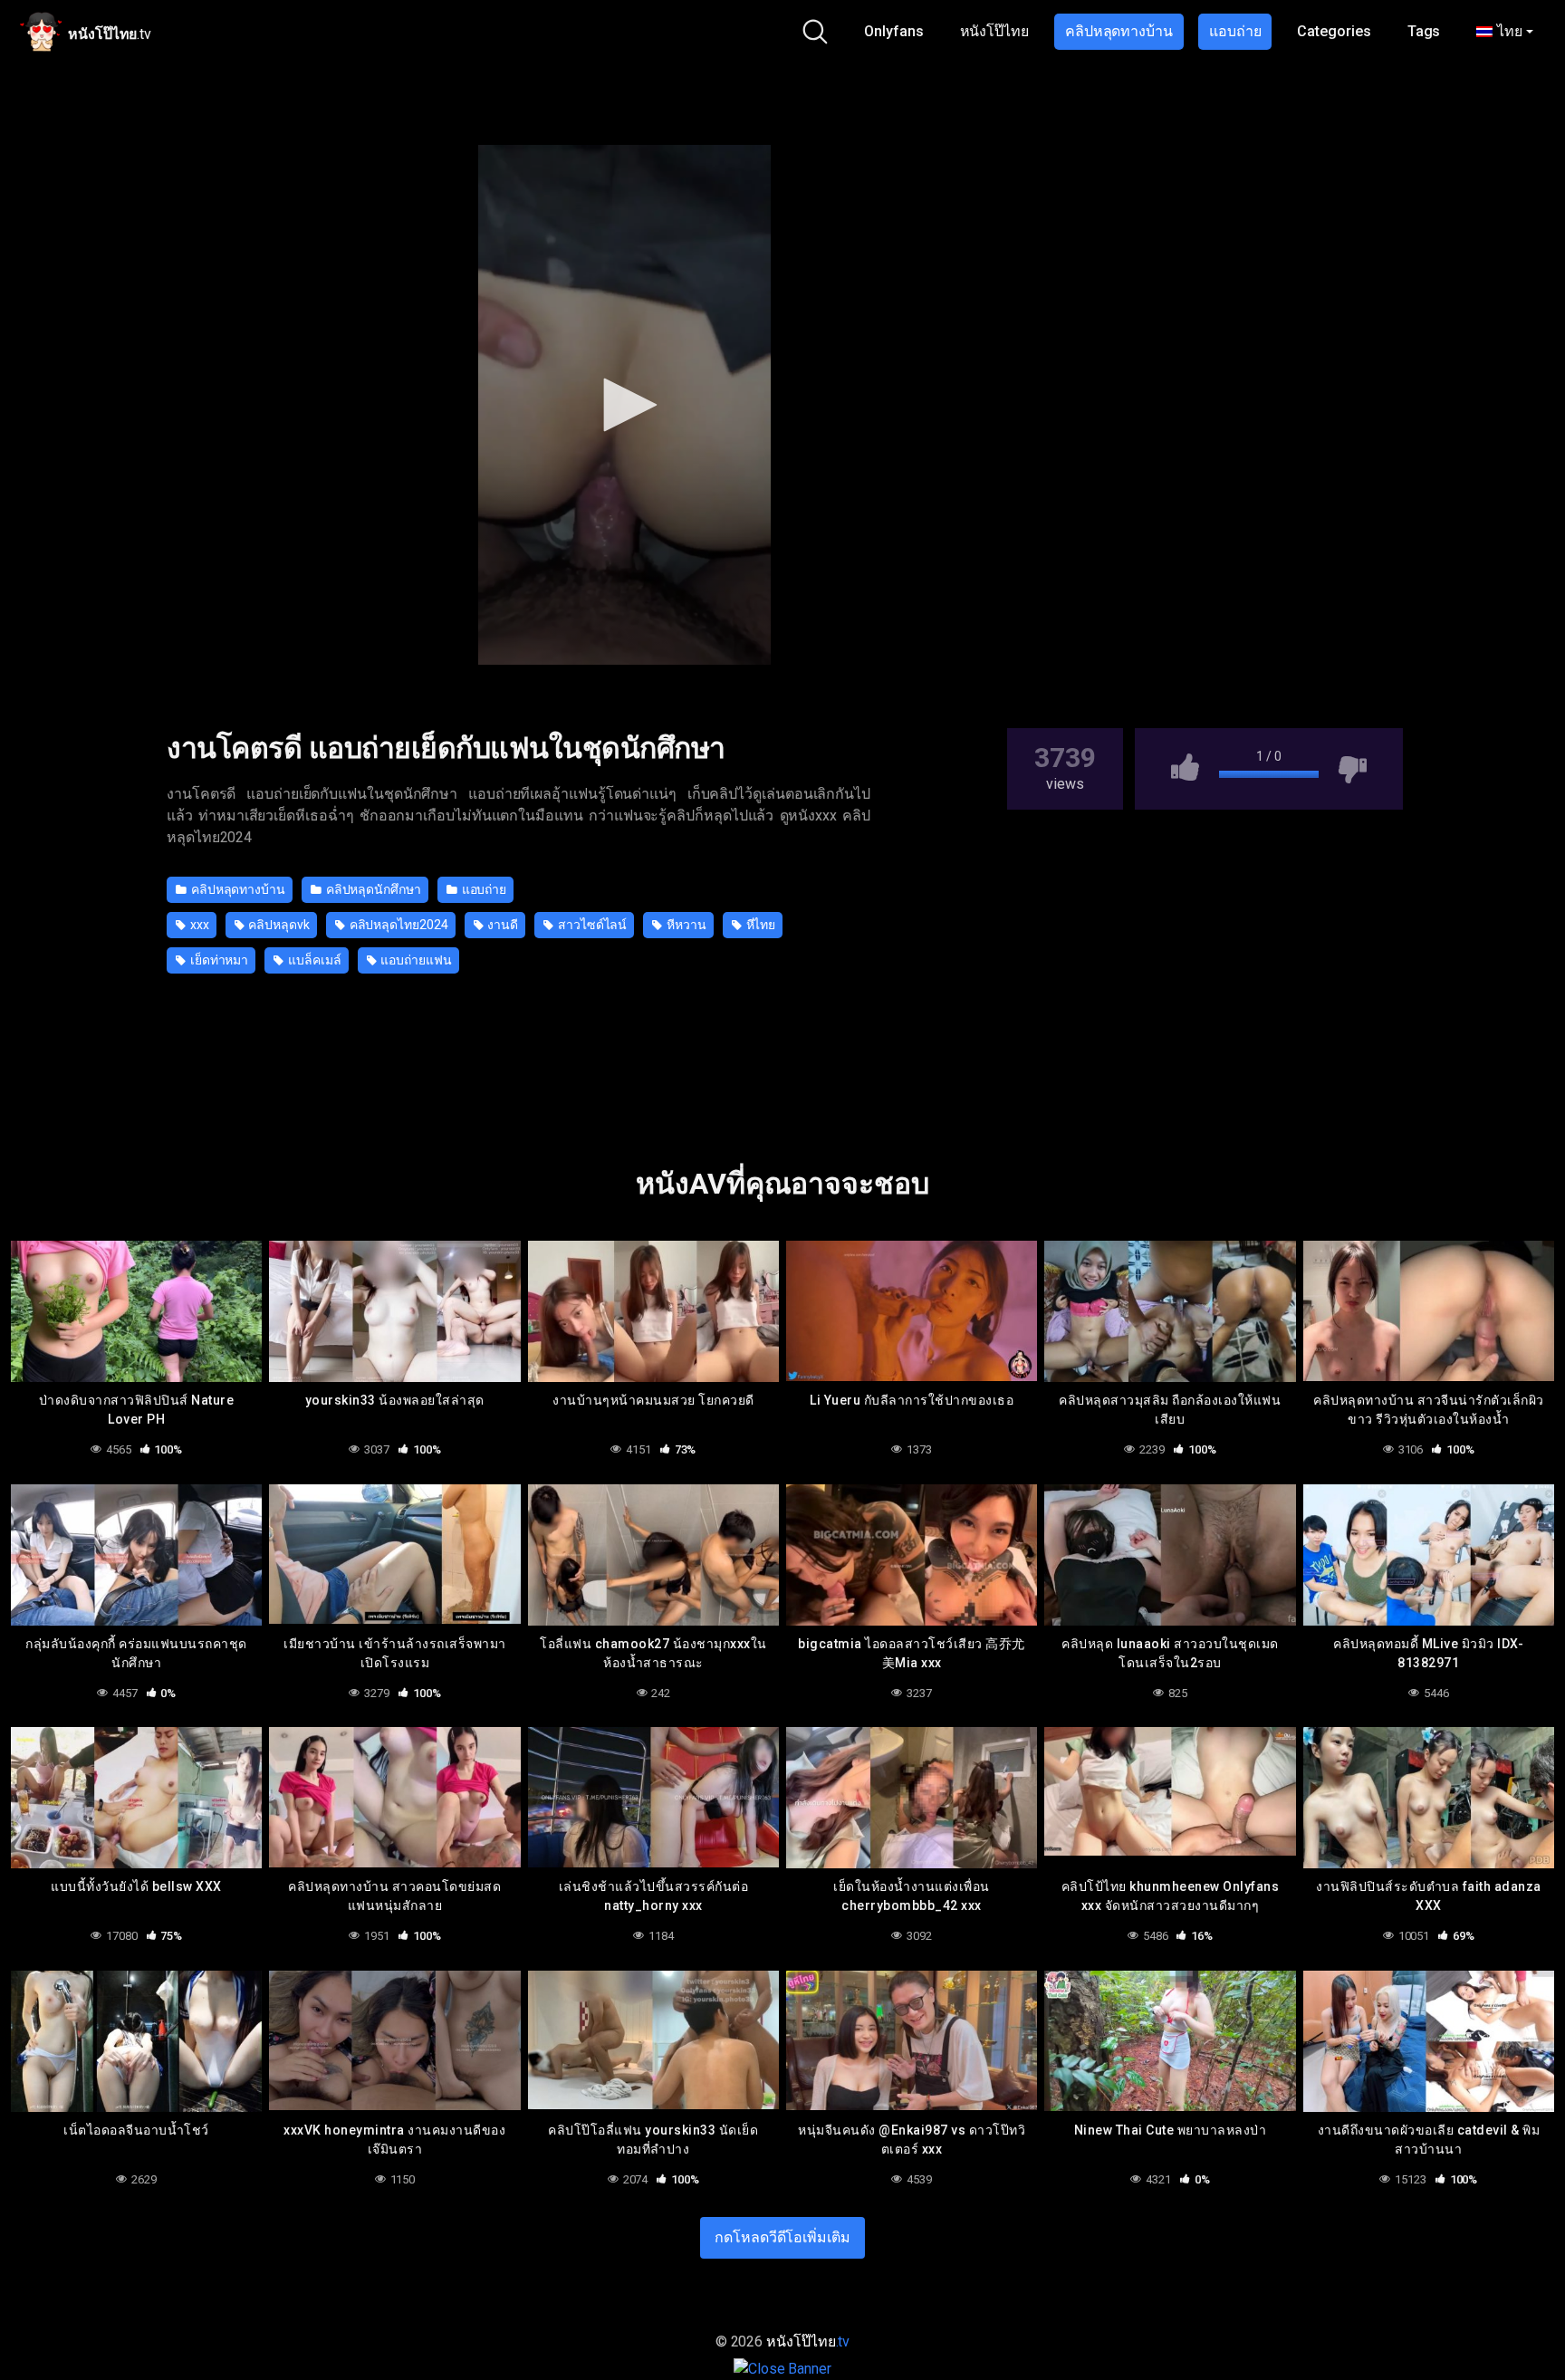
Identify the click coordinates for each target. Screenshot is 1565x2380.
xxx (198, 925)
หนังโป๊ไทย (994, 31)
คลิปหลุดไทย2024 (398, 925)
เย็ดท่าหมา (218, 960)
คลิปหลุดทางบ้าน (1119, 31)
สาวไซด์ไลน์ (591, 925)
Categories (1334, 31)
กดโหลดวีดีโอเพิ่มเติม (782, 2237)
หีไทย (760, 925)
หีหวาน (685, 925)
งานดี (502, 925)
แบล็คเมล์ (313, 960)
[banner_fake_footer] (782, 2368)
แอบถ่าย (1235, 31)
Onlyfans (893, 31)
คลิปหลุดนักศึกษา (372, 889)
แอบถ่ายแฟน (414, 960)
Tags (1424, 31)
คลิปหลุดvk (278, 925)
